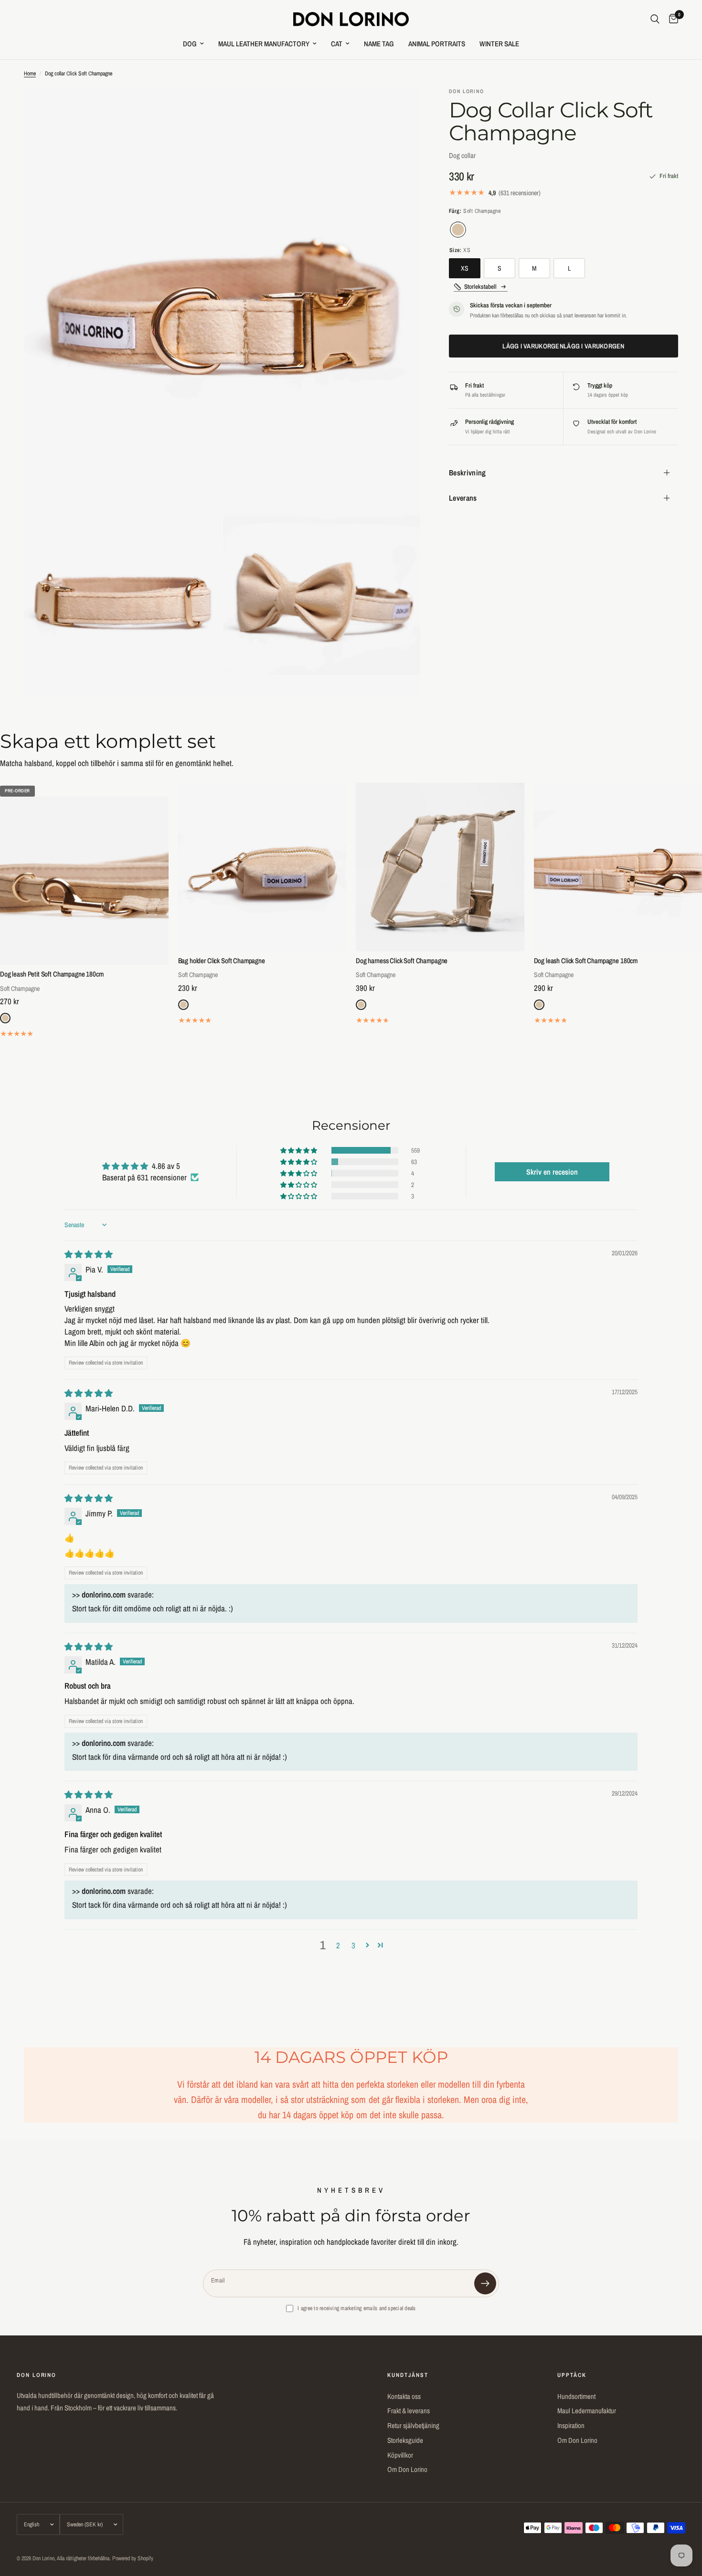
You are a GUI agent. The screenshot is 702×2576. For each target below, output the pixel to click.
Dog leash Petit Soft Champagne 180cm (52, 974)
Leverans (463, 498)
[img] (89, 1254)
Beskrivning (468, 473)
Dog (190, 44)
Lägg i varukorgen (564, 346)
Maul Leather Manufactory (264, 44)
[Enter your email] (485, 2283)
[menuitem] (193, 44)
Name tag (379, 44)
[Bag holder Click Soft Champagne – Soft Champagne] (262, 867)
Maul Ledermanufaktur (587, 2411)
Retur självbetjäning (413, 2425)
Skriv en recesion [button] (552, 1172)
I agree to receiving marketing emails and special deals (356, 2308)
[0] (671, 19)
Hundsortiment (576, 2396)
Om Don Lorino (407, 2469)
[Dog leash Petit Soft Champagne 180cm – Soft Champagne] (84, 881)
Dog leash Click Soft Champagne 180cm (586, 961)
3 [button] (353, 1945)
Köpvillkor (400, 2455)
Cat (337, 44)
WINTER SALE (499, 44)
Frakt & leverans (409, 2411)
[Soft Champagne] (458, 229)
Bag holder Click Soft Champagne (222, 961)
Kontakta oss (404, 2396)
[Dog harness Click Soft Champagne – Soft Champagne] (440, 867)
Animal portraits (437, 44)
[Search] (655, 19)
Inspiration (571, 2425)
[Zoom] (400, 108)
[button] (299, 1150)
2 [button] (338, 1945)
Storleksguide (405, 2440)
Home (30, 74)
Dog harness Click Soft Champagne (402, 961)
